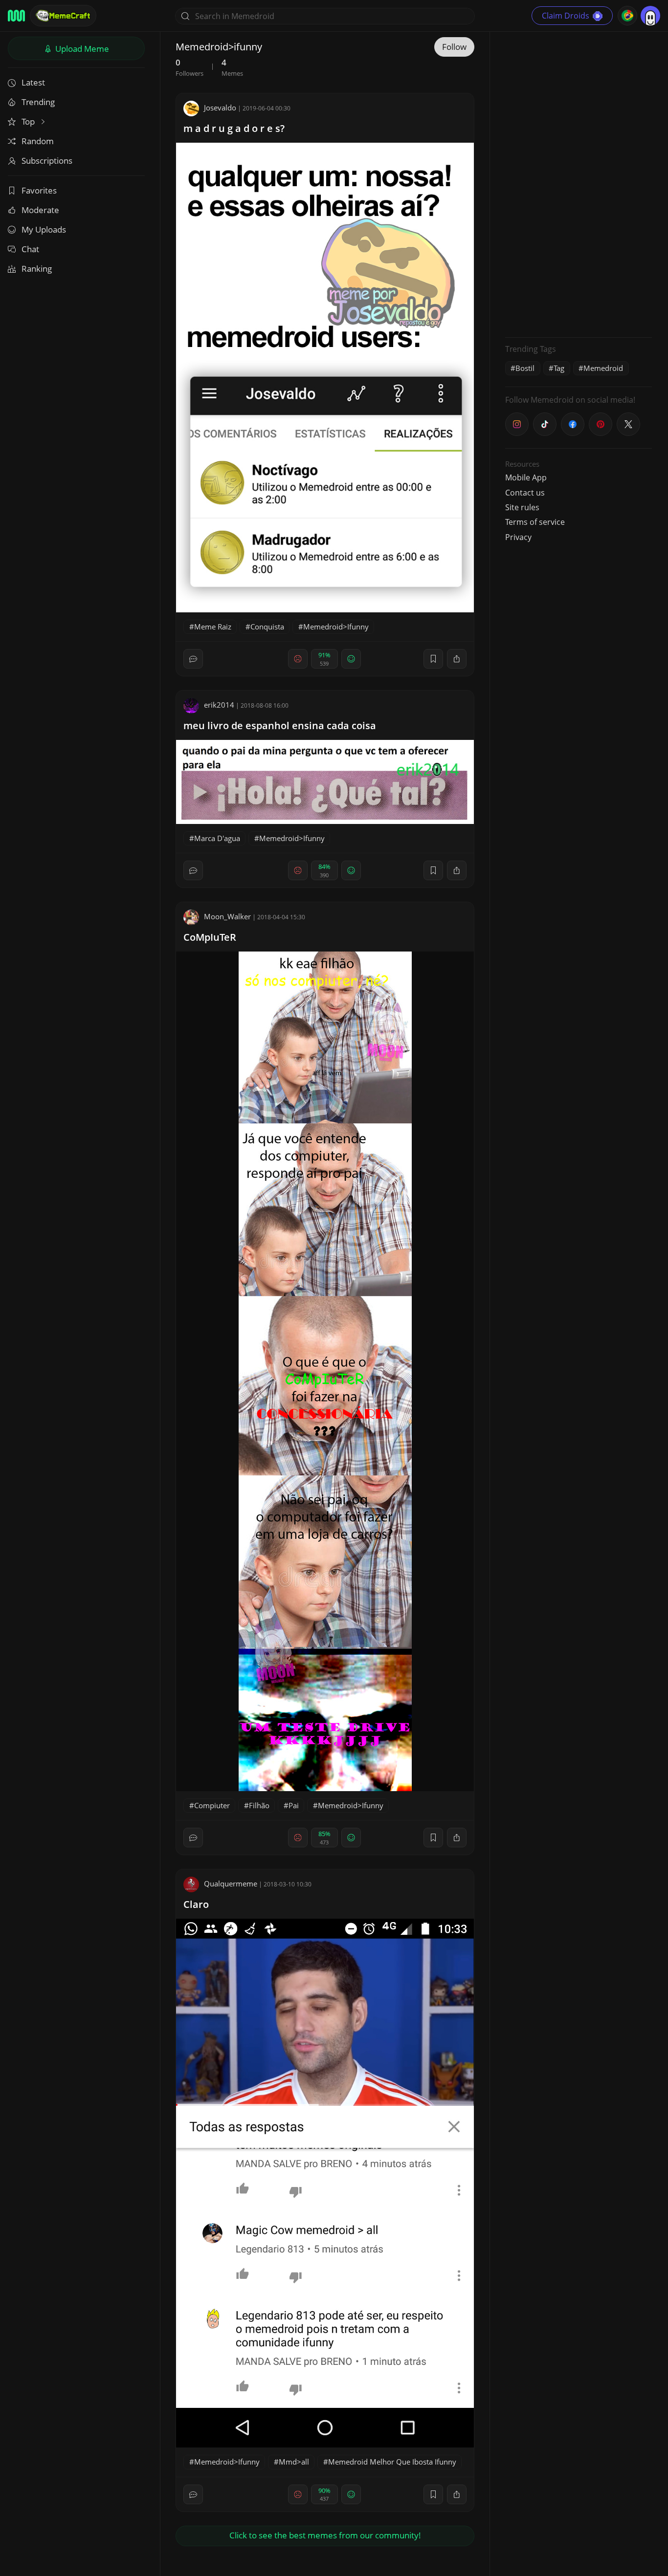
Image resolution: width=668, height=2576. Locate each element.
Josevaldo (220, 108)
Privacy (518, 537)
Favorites (39, 190)
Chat (30, 249)
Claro (196, 1904)
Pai (294, 1805)
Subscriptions (47, 161)
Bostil (525, 368)
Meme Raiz (213, 627)
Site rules (522, 507)
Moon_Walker (227, 916)
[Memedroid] (16, 16)
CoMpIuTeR (210, 937)
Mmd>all (294, 2462)
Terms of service (535, 522)
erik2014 (219, 705)
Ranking (37, 269)
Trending (38, 102)
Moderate (40, 210)
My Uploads (44, 229)
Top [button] (29, 121)
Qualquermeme (231, 1883)
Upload (81, 49)
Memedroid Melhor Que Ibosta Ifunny (392, 2462)
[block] (457, 659)
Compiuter (212, 1805)
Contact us (525, 493)
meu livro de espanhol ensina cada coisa (280, 725)
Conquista (267, 627)
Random (38, 141)
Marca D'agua (217, 838)
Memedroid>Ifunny (336, 627)
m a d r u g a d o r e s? (234, 128)
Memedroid (603, 368)
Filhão (259, 1805)
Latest (33, 82)
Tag (559, 368)
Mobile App (526, 477)
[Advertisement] (579, 183)
